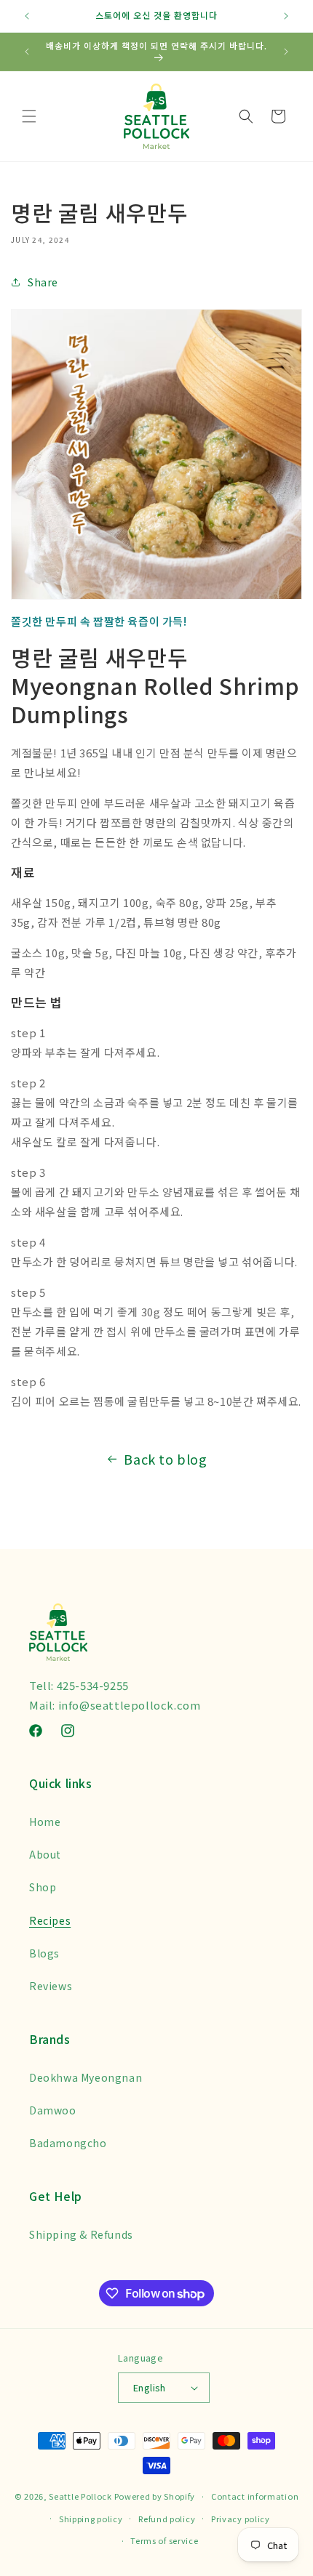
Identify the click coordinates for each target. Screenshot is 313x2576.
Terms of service (164, 2540)
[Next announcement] (286, 16)
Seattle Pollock (80, 2496)
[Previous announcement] (27, 16)
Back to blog (165, 1459)
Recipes (50, 1920)
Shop (43, 1887)
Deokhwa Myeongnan (86, 2077)
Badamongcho (68, 2143)
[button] (29, 116)
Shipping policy (91, 2519)
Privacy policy (241, 2519)
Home (45, 1822)
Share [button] (43, 282)
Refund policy (167, 2519)
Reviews (51, 1986)
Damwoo (53, 2110)
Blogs (44, 1953)
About (45, 1854)
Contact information (255, 2496)
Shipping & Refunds (81, 2234)
